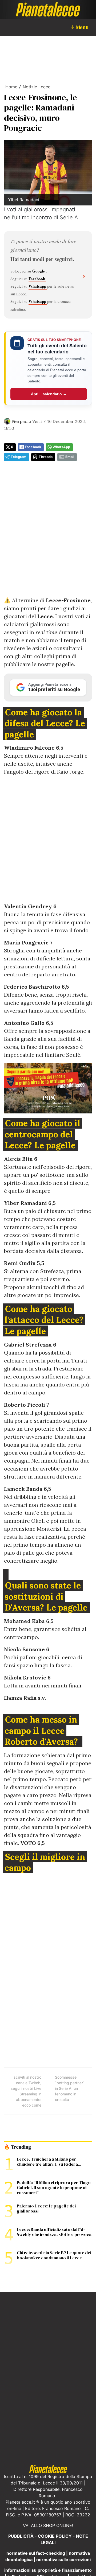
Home (11, 87)
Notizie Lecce (37, 87)
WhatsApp (61, 447)
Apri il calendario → (49, 394)
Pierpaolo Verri (27, 421)
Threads (46, 457)
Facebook (37, 279)
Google (39, 271)
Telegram (19, 457)
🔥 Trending (17, 2147)
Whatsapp (38, 286)
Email (70, 457)
